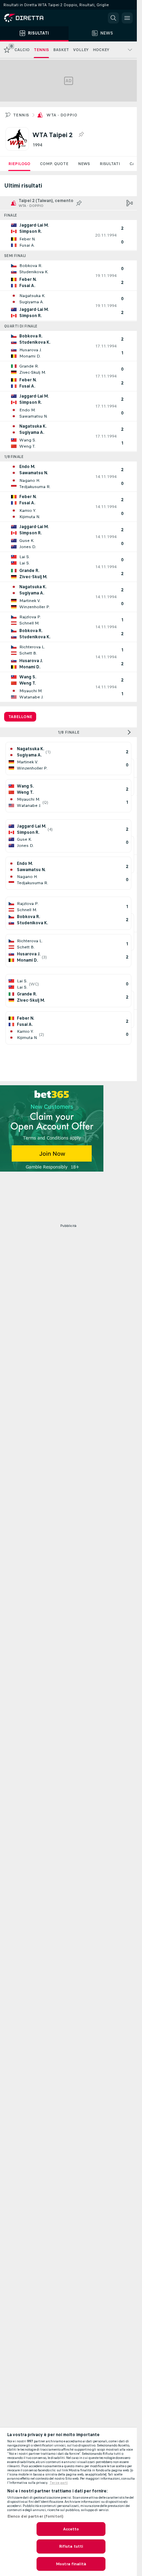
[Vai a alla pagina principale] (34, 18)
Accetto (71, 2529)
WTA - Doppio (62, 115)
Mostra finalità (71, 2564)
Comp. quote (54, 164)
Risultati (110, 164)
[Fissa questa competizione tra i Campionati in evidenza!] (81, 135)
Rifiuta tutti (71, 2546)
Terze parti (59, 2483)
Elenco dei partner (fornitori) (35, 2516)
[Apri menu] (127, 18)
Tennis (21, 115)
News (84, 164)
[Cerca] (113, 18)
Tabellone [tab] (20, 717)
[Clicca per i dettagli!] (68, 235)
